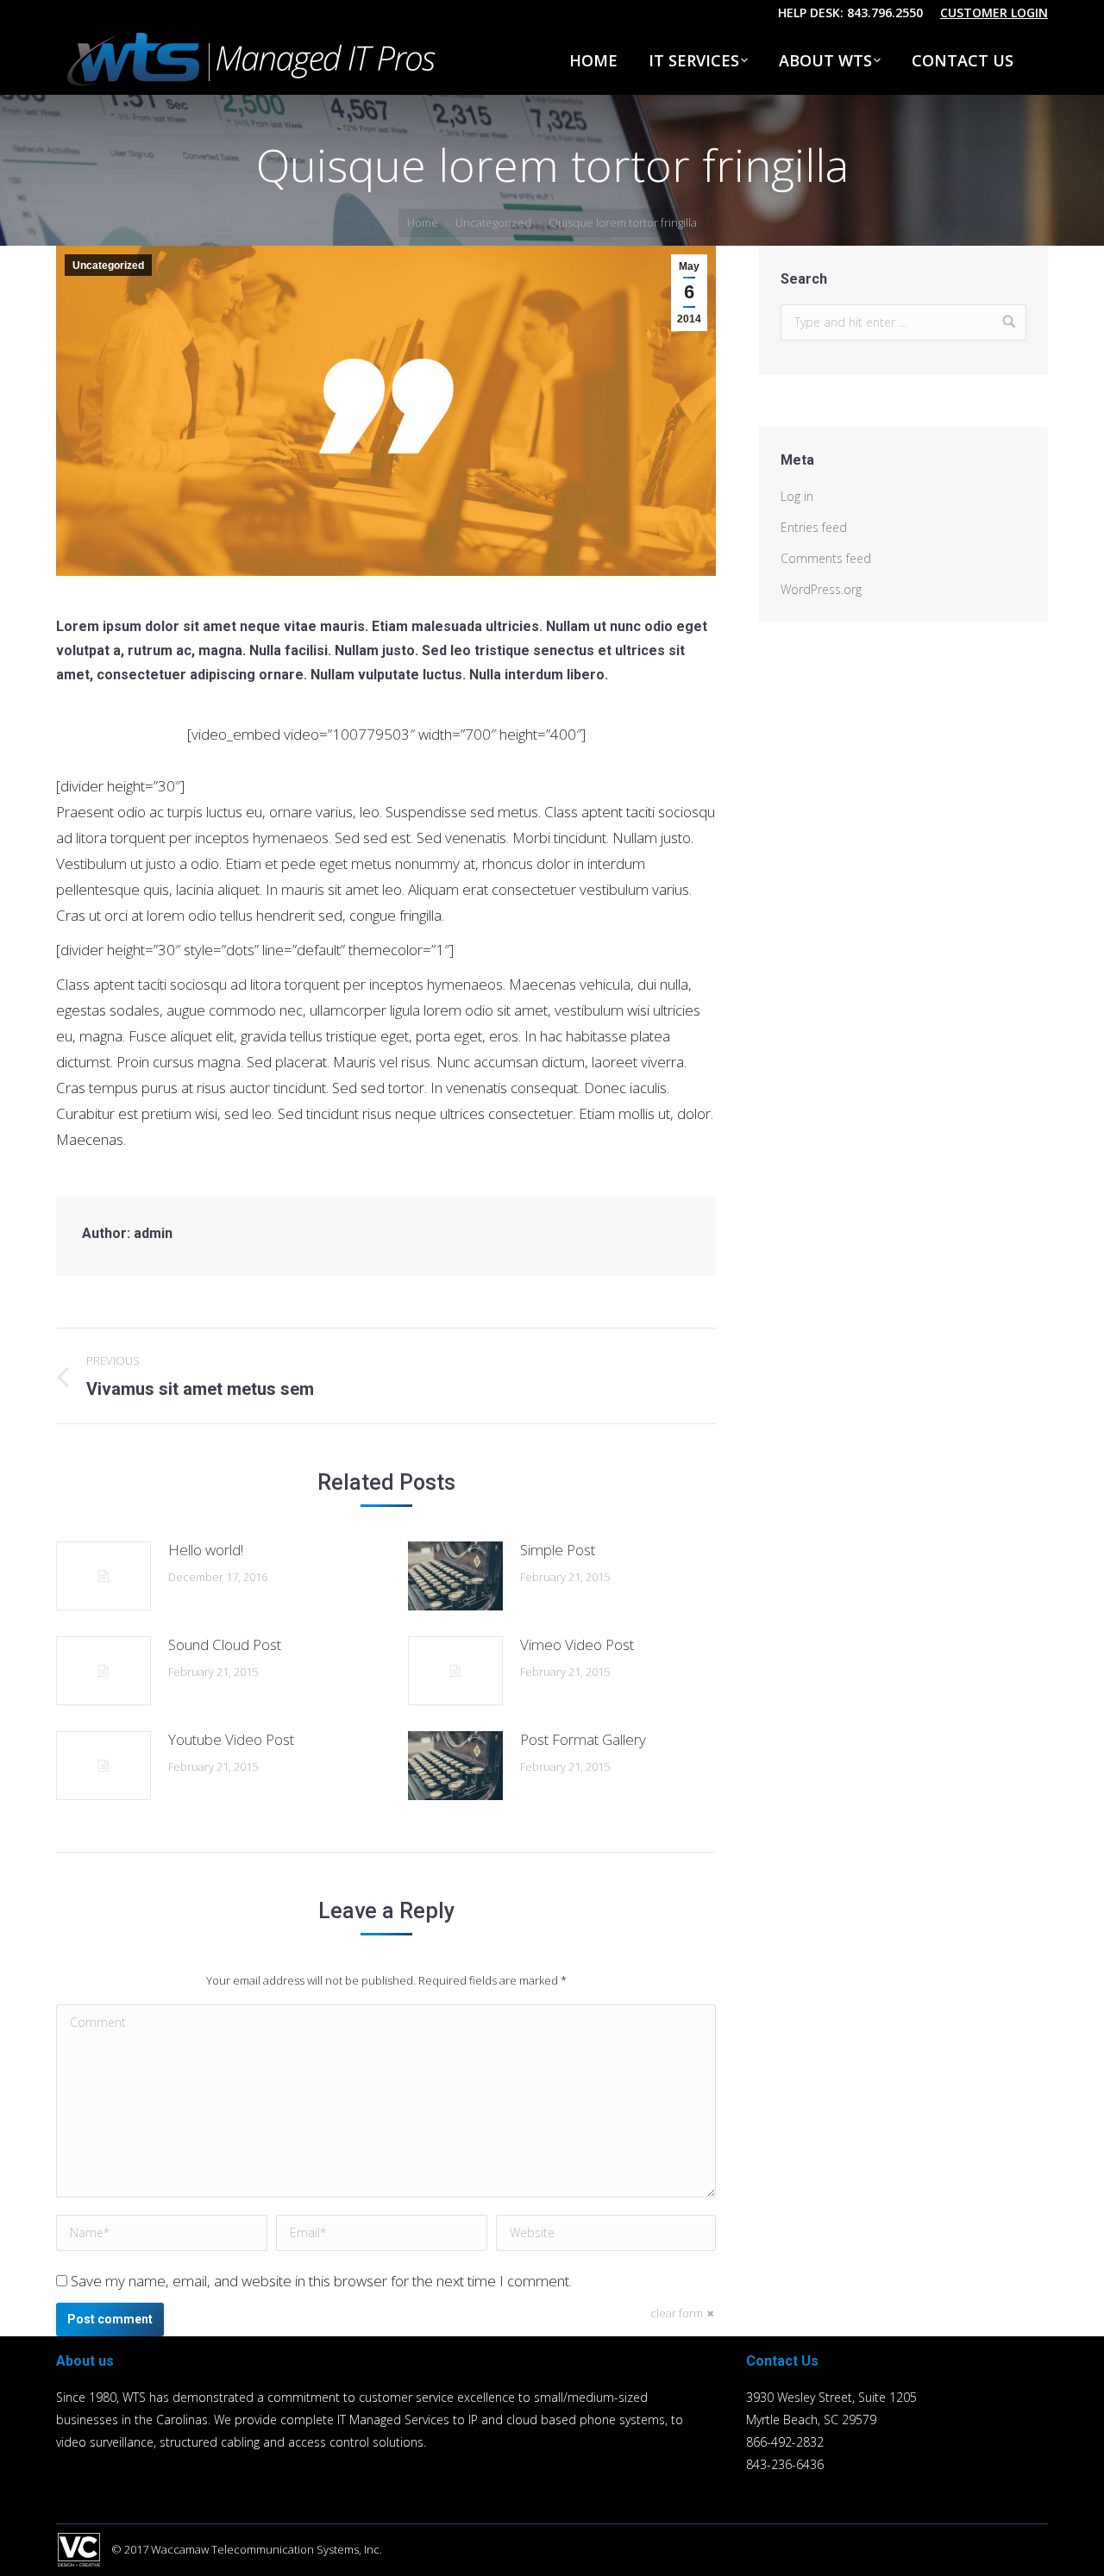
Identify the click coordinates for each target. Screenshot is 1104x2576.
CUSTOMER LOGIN (994, 13)
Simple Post (558, 1550)
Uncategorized (493, 222)
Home (423, 222)
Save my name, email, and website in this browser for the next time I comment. (321, 2281)
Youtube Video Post (231, 1739)
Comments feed (826, 558)
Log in (797, 496)
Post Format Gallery (583, 1739)
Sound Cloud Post (225, 1644)
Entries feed (814, 527)
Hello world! (206, 1550)
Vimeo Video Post (577, 1644)
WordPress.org (821, 589)
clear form (677, 2313)
